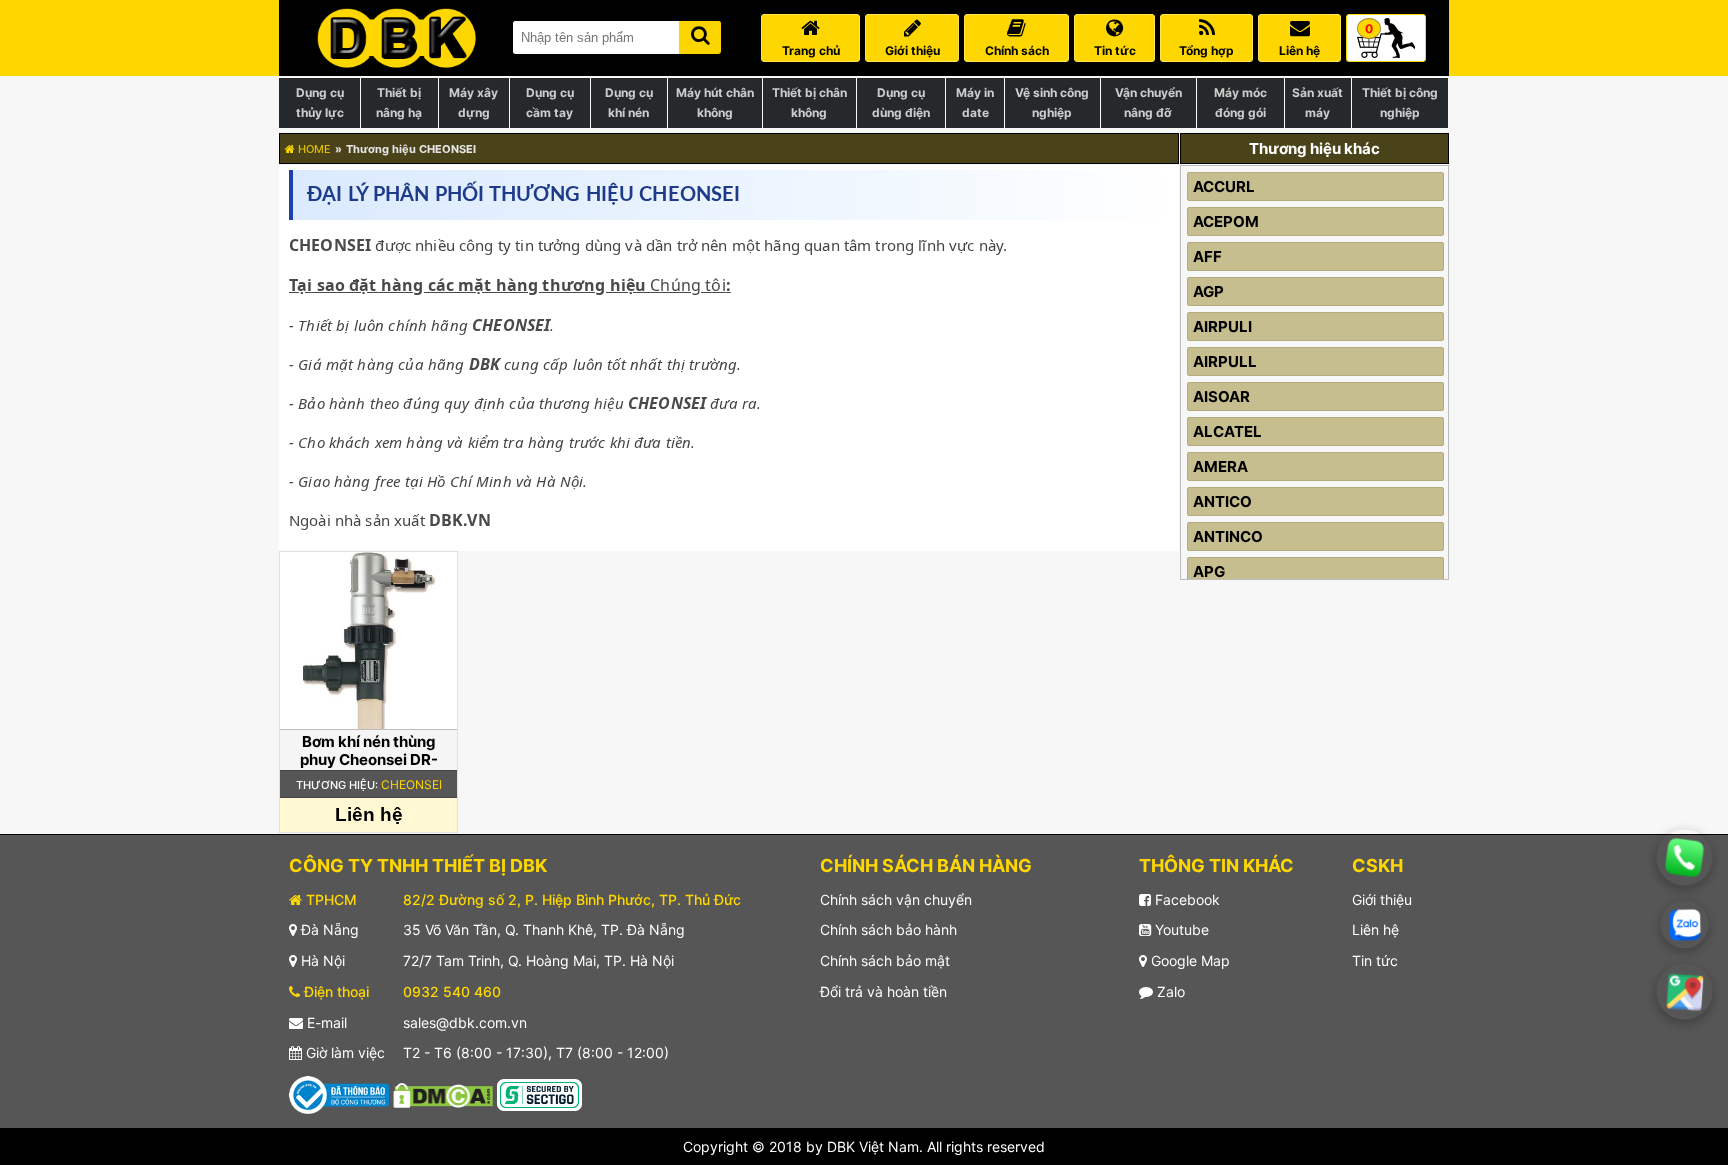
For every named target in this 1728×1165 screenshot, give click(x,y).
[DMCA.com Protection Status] (443, 1093)
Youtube (1180, 929)
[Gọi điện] (1685, 858)
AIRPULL (1225, 361)
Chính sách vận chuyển (896, 899)
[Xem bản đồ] (1685, 992)
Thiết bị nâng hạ (399, 102)
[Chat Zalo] (1684, 924)
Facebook (1185, 899)
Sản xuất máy (1317, 102)
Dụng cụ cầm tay (550, 102)
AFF (1207, 256)
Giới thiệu (1382, 899)
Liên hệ (1375, 929)
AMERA (1220, 466)
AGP (1208, 291)
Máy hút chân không (715, 102)
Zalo (1169, 991)
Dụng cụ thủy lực (320, 102)
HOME (313, 149)
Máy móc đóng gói (1240, 102)
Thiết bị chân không (809, 102)
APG (1209, 571)
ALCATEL (1227, 431)
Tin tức (1375, 960)
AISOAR (1221, 396)
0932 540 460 (452, 991)
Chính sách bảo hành (888, 929)
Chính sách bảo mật (885, 960)
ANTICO (1222, 501)
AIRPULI (1222, 326)
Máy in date (975, 102)
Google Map (1188, 960)
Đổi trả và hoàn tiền (883, 991)
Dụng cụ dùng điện (901, 102)
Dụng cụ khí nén (629, 102)
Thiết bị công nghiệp (1400, 102)
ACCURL (1224, 186)
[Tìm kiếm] (700, 33)
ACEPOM (1226, 221)
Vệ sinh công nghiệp (1052, 102)
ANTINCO (1228, 536)
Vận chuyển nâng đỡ (1148, 102)
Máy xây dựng (473, 102)
